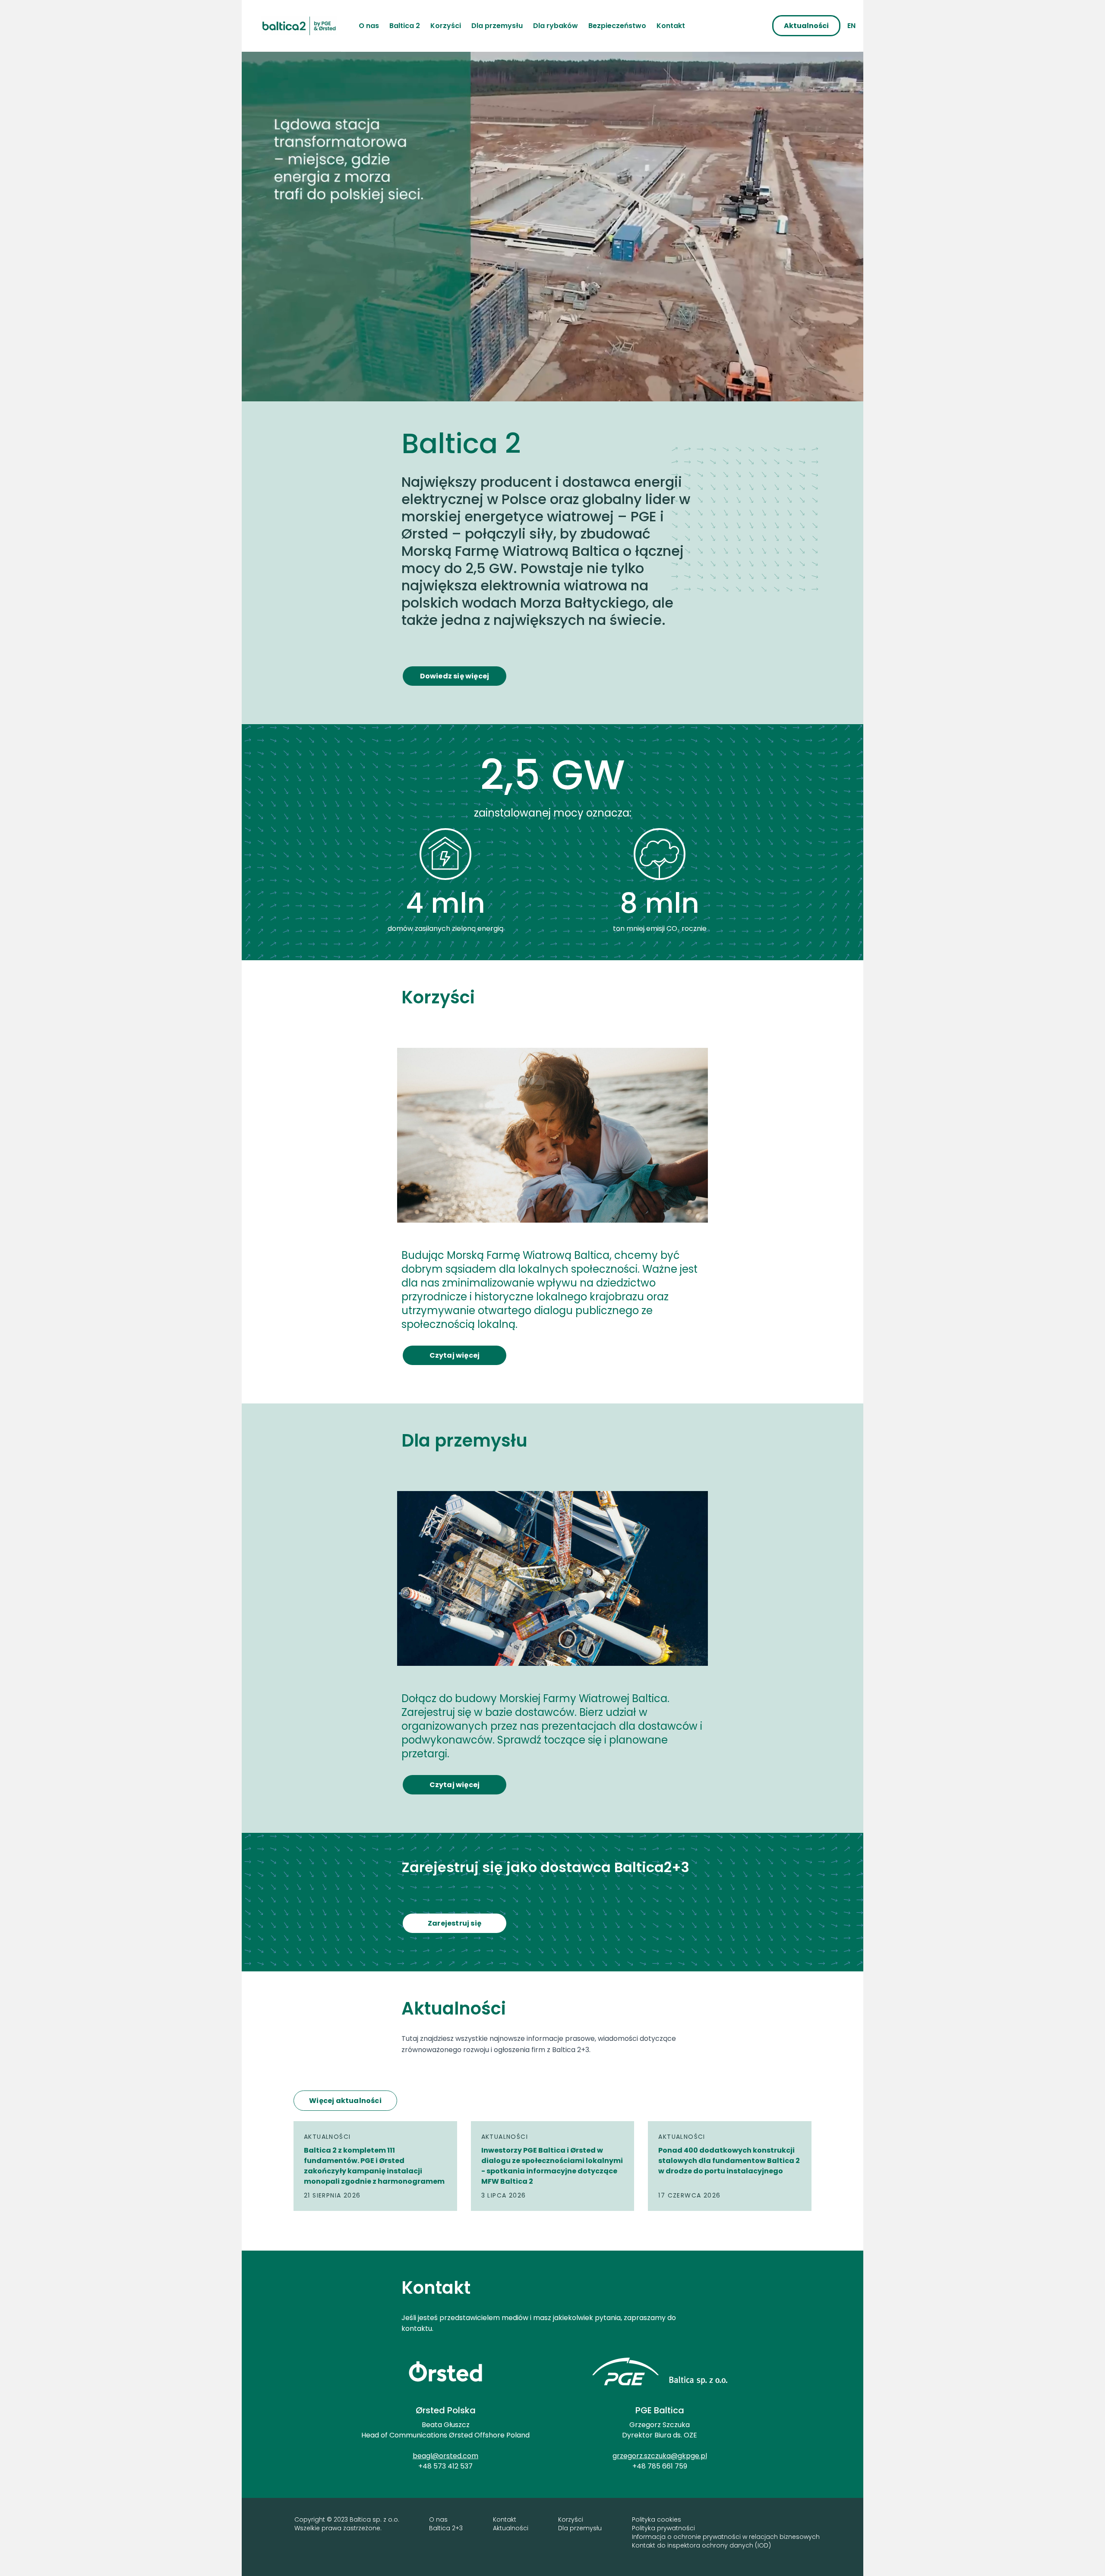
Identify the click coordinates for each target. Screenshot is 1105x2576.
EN (851, 26)
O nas (438, 2519)
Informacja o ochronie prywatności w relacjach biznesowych (726, 2537)
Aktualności (511, 2528)
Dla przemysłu (580, 2528)
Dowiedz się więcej (455, 676)
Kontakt (505, 2519)
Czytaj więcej (455, 1355)
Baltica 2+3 (446, 2528)
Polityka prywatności (663, 2528)
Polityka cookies (657, 2519)
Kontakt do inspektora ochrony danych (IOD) (701, 2545)
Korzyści (571, 2519)
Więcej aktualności (345, 2101)
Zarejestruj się (455, 1923)
